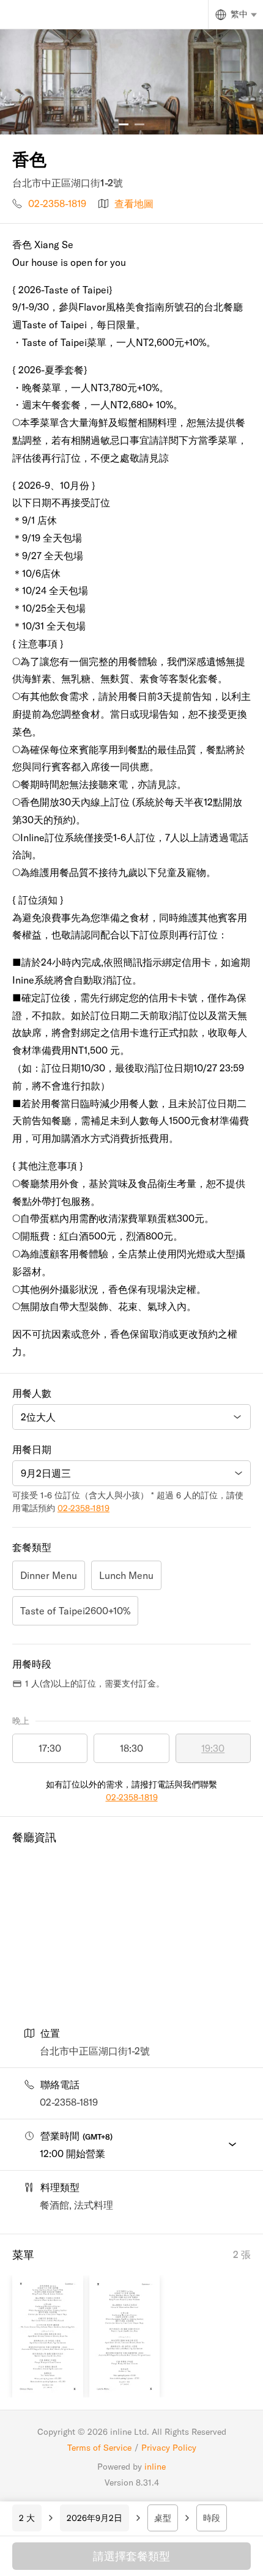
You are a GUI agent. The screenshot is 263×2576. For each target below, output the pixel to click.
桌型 (163, 2518)
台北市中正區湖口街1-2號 (95, 2051)
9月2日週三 (46, 1473)
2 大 (27, 2518)
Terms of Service (99, 2448)
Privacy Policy (169, 2448)
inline (155, 2467)
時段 (212, 2518)
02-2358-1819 (57, 204)
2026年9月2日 (94, 2518)
